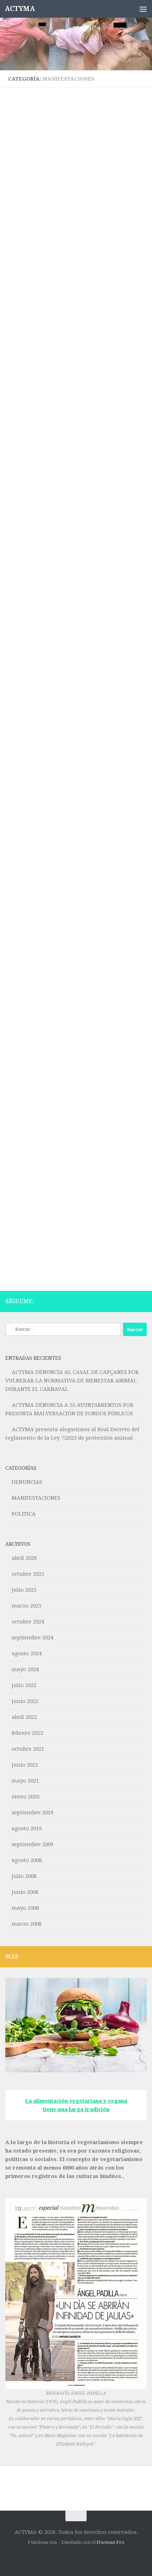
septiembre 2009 (33, 1844)
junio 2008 (25, 1892)
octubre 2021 (28, 1749)
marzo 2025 (27, 1606)
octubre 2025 (28, 1574)
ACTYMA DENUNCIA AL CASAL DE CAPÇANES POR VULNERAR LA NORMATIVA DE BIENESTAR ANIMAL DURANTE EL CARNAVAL (72, 1381)
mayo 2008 (25, 1908)
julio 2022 (24, 1685)
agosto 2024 (27, 1653)
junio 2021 (25, 1765)
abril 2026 (24, 1558)
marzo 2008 (27, 1924)
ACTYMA (20, 9)
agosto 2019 (27, 1828)
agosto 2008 (27, 1860)
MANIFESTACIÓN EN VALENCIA (64, 496)
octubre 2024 (28, 1622)
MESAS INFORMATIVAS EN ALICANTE (76, 971)
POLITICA (24, 1514)
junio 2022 (25, 1701)
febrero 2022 (27, 1733)
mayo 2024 (25, 1669)
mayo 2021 (25, 1781)
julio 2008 (24, 1876)
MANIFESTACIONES (29, 244)
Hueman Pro (110, 2542)
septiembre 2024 (33, 1638)
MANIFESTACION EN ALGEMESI (65, 256)
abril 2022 (24, 1717)
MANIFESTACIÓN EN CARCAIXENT (69, 1203)
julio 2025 (24, 1590)
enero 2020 (25, 1797)
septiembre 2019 (33, 1813)
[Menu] (143, 9)
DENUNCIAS (27, 1482)
